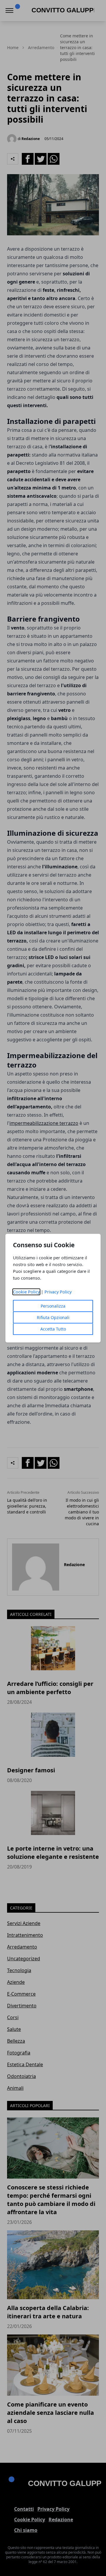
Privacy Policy (58, 1292)
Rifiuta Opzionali (53, 1317)
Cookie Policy (26, 1292)
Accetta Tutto (53, 1329)
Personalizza (53, 1306)
